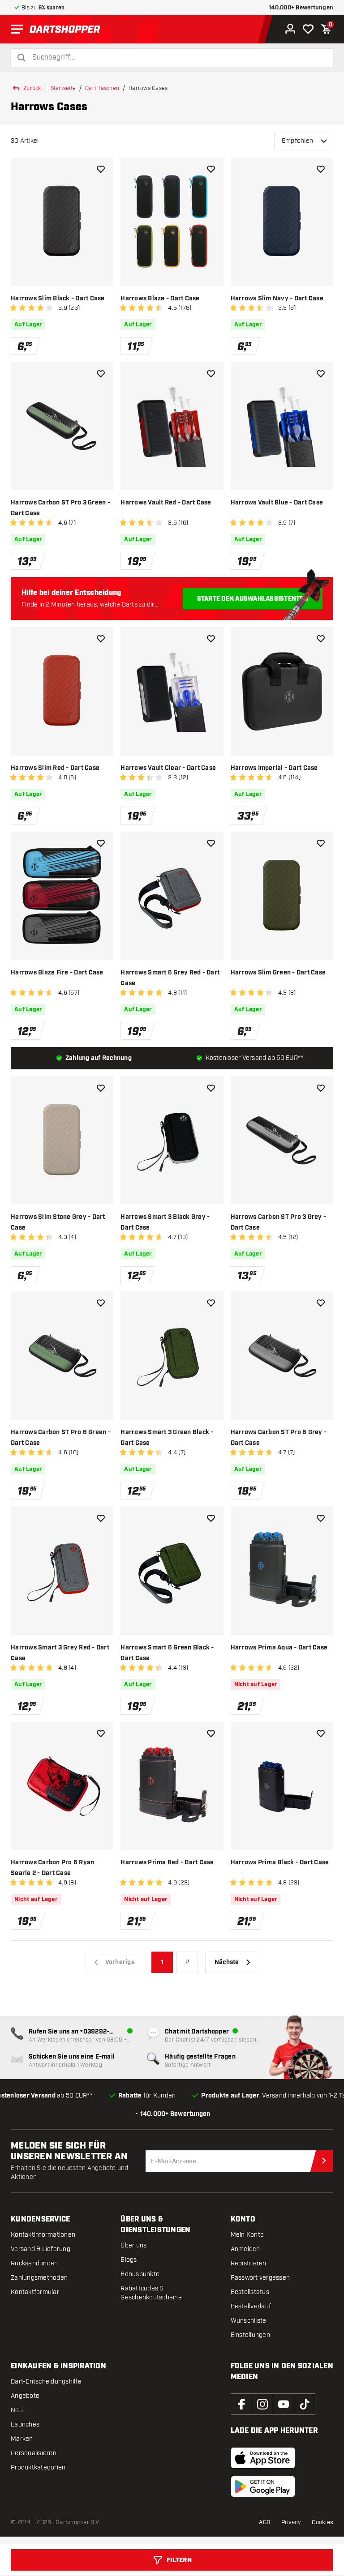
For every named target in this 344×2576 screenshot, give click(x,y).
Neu (17, 2410)
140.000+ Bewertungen (301, 8)
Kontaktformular (35, 2292)
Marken (22, 2439)
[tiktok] (305, 2404)
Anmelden (245, 2249)
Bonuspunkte (140, 2274)
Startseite (63, 88)
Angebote (25, 2396)
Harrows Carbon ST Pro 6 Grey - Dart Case (279, 1438)
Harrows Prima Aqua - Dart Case (279, 1648)
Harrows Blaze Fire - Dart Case (57, 973)
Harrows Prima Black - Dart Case (280, 1863)
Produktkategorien (38, 2467)
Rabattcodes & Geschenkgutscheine (151, 2293)
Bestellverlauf (251, 2306)
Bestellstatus (250, 2292)
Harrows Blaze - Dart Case (160, 299)
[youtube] (284, 2404)
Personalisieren (34, 2453)
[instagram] (262, 2404)
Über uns (133, 2245)
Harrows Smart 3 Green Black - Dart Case (167, 1438)
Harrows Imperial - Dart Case (274, 768)
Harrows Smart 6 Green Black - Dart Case (167, 1653)
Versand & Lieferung (41, 2249)
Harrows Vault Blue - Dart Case (277, 503)
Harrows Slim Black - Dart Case (58, 299)
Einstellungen (250, 2335)
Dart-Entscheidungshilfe (46, 2382)
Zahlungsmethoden (39, 2278)
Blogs (129, 2260)
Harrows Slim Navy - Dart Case (277, 299)
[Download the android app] (263, 2486)
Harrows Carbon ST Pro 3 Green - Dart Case (60, 508)
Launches (25, 2424)
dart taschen (102, 88)
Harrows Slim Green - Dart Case (278, 973)
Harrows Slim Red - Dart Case (55, 768)
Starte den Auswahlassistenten (253, 599)
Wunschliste (249, 2321)
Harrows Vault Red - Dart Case (166, 503)
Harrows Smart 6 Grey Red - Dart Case (170, 978)
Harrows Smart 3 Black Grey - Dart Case (165, 1222)
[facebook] (241, 2404)
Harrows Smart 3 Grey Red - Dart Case (60, 1653)
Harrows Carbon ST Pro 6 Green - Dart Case (61, 1438)
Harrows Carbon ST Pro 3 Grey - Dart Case (279, 1222)
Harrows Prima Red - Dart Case (167, 1863)
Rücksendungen (34, 2263)
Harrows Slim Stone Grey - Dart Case (58, 1222)
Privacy (291, 2522)
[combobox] (177, 58)
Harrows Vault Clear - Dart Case (168, 768)
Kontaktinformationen (43, 2235)
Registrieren (249, 2263)
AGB (265, 2522)
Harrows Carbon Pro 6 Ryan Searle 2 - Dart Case (52, 1868)
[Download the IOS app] (263, 2458)
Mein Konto (247, 2235)
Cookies (322, 2522)
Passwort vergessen (260, 2278)
